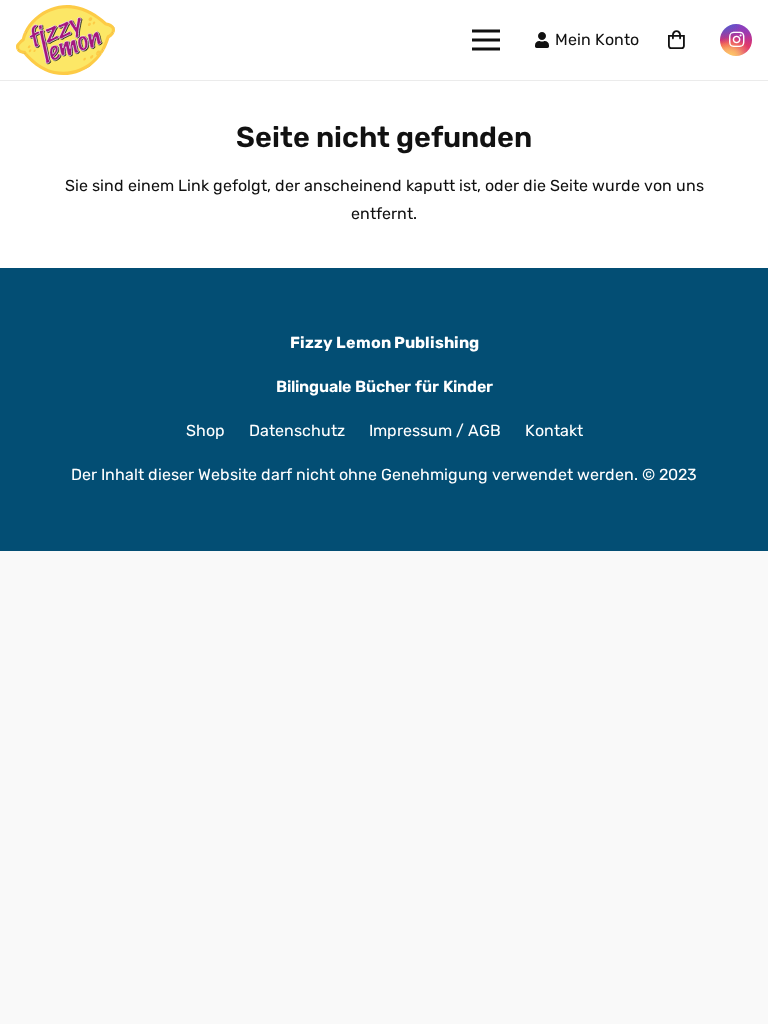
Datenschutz (297, 430)
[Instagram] (736, 40)
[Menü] (486, 40)
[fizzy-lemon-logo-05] (65, 40)
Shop (205, 430)
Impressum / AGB (435, 430)
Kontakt (554, 430)
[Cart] (676, 40)
